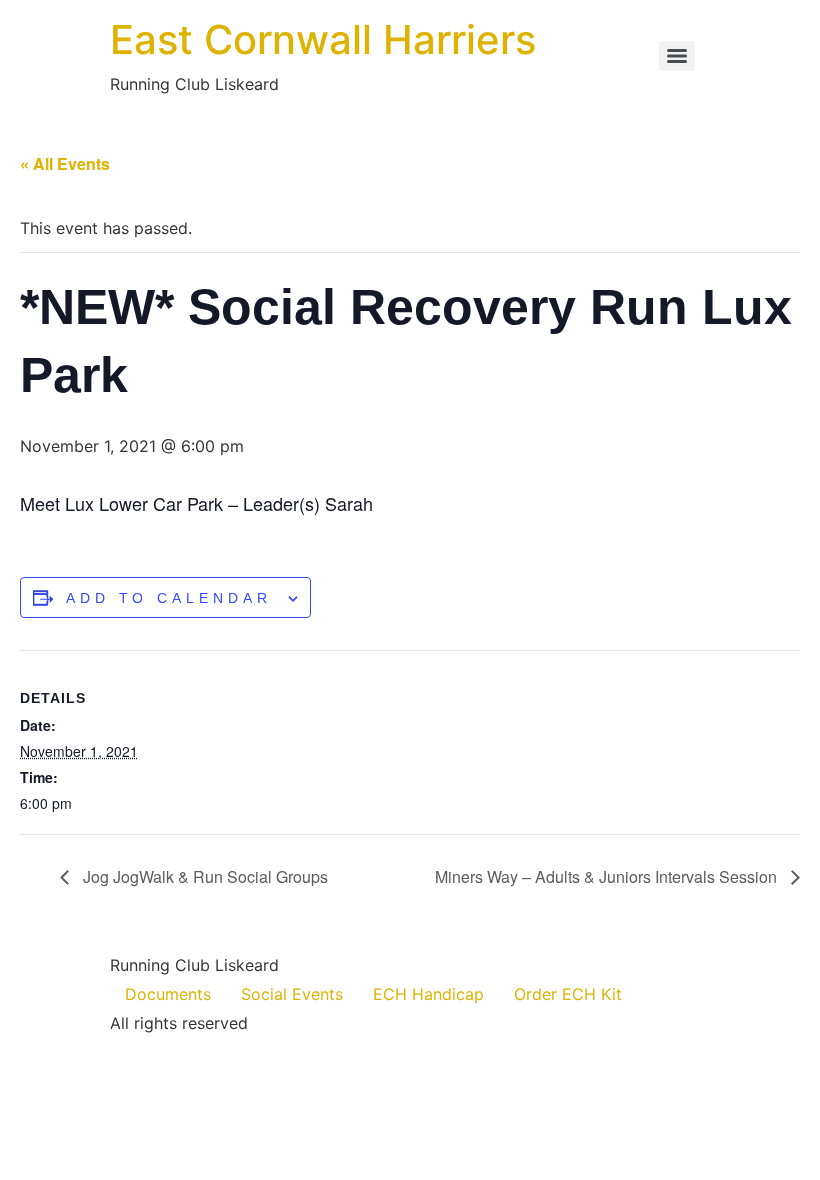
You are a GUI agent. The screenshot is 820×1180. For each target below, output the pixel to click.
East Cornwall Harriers (323, 39)
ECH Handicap (428, 994)
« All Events (65, 163)
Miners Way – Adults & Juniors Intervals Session (608, 876)
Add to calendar (169, 598)
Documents (168, 994)
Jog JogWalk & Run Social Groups (203, 876)
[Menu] (677, 56)
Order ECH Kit (568, 994)
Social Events (292, 994)
